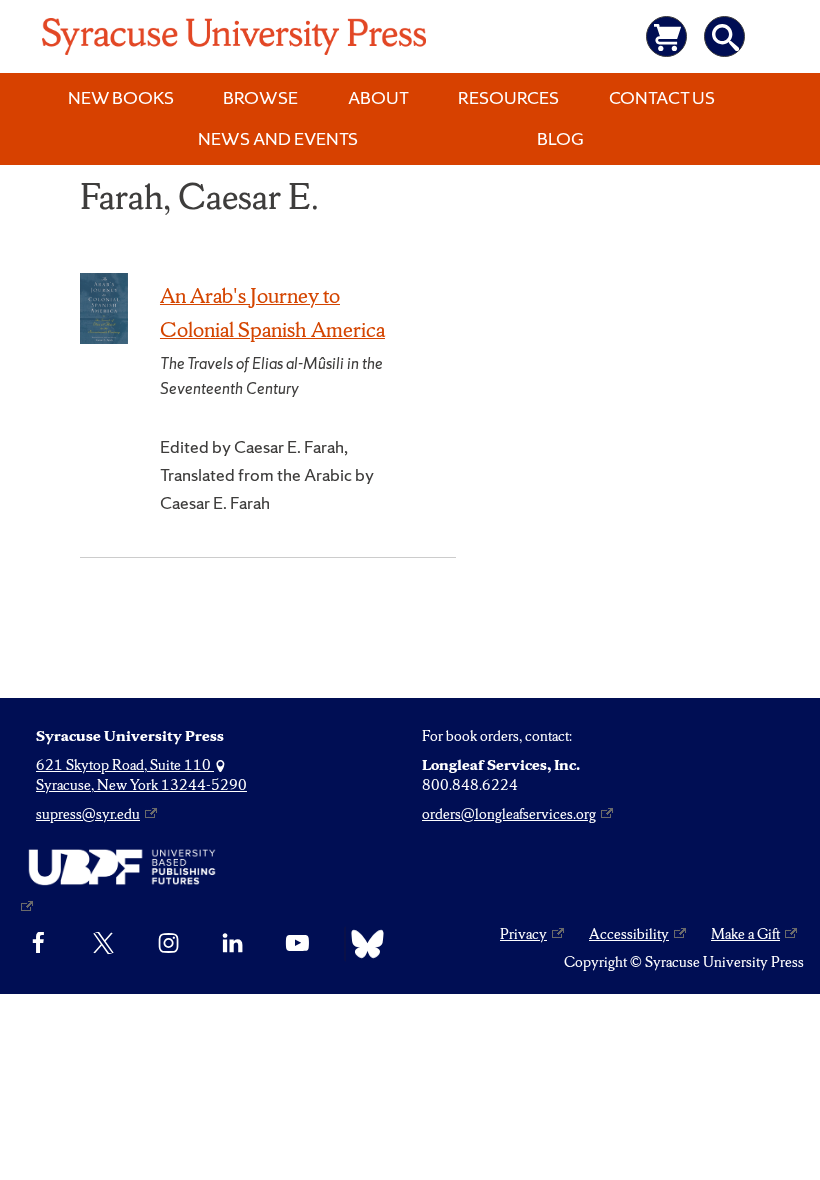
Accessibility (629, 934)
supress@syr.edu (88, 814)
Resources (508, 97)
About (378, 97)
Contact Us (662, 97)
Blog (560, 138)
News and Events (278, 138)
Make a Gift (745, 934)
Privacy (523, 934)
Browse (260, 97)
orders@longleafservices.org (509, 814)
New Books (121, 97)
